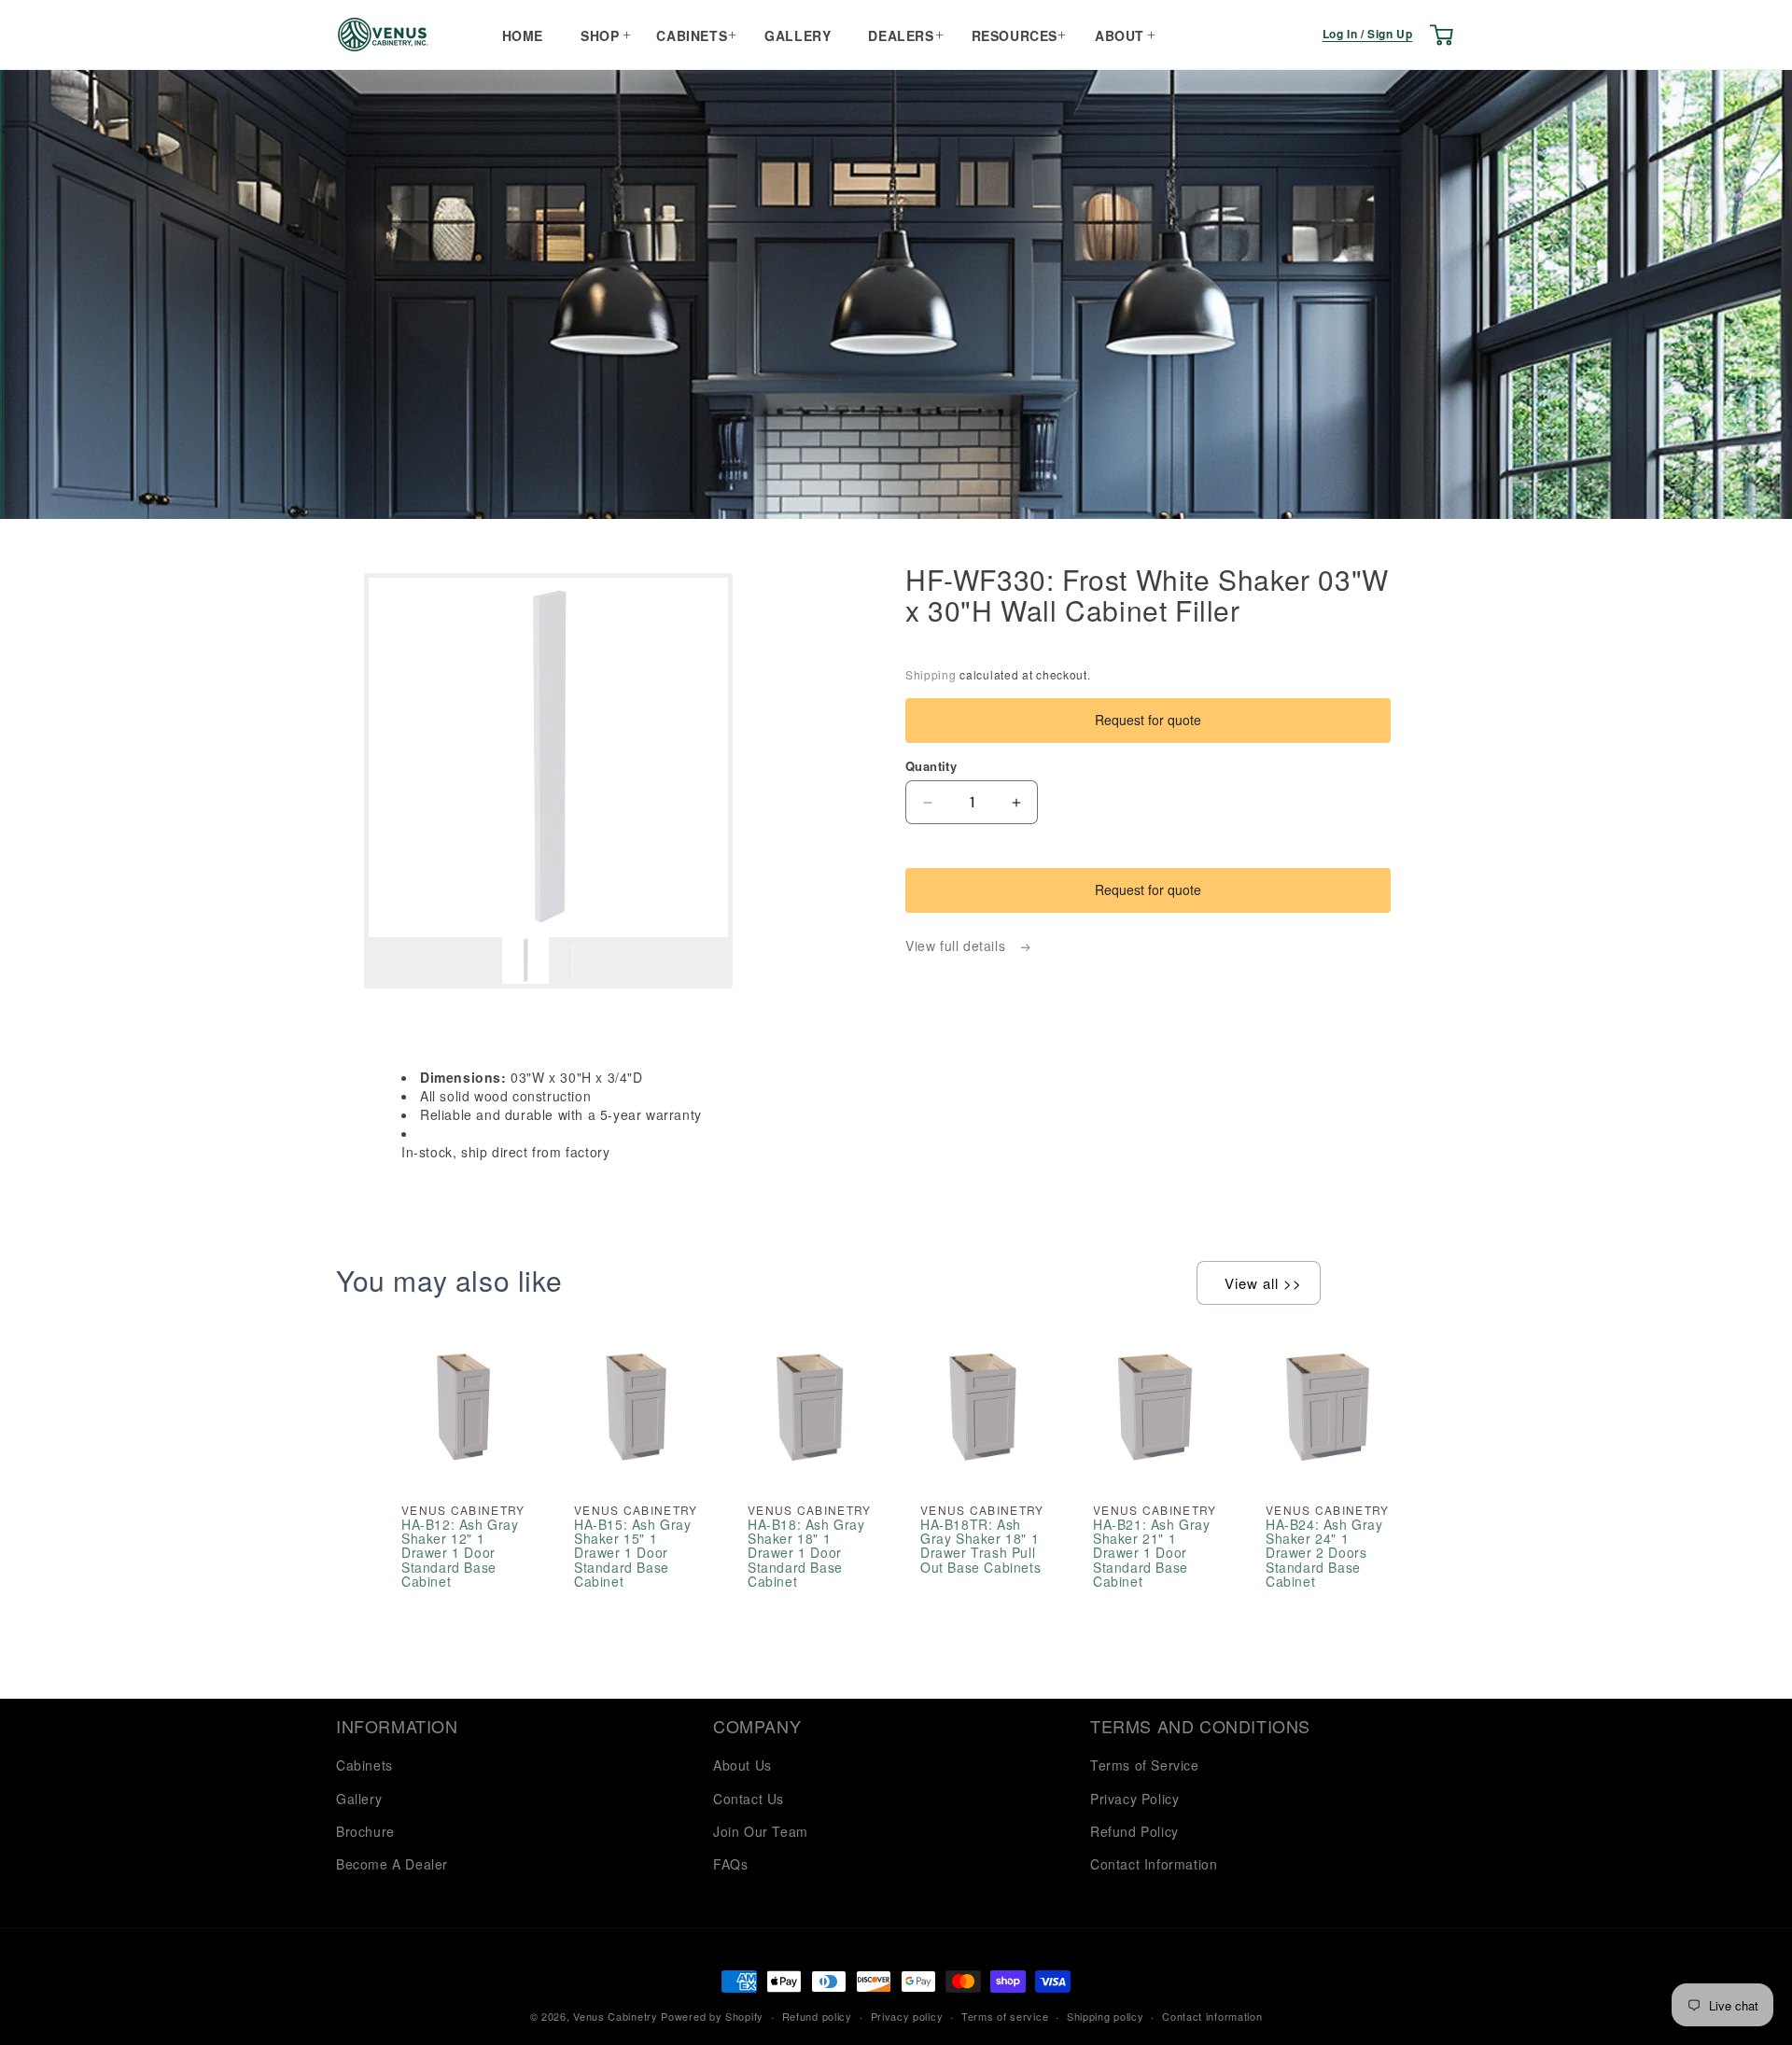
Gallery (798, 35)
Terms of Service (1145, 1765)
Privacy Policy (1134, 1799)
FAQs (730, 1864)
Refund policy (817, 2016)
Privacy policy (907, 2016)
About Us (742, 1765)
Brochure (365, 1831)
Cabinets (692, 35)
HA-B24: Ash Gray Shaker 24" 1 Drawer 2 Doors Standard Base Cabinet (1324, 1554)
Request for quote (1148, 720)
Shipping (931, 674)
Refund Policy (1134, 1831)
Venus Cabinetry (616, 2016)
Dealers (901, 35)
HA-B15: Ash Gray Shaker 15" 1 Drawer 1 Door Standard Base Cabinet (633, 1554)
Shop (600, 35)
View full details (958, 945)
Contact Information (1154, 1864)
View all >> (1263, 1283)
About (1120, 35)
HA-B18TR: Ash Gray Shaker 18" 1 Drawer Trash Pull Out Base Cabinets (980, 1547)
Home (523, 35)
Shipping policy (1106, 2016)
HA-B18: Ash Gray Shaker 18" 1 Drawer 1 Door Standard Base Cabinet (806, 1554)
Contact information (1212, 2016)
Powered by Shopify (712, 2016)
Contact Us (749, 1799)
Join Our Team (761, 1831)
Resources (1015, 35)
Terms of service (1005, 2016)
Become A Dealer (392, 1864)
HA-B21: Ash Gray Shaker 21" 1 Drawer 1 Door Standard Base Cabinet (1152, 1554)
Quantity (931, 766)
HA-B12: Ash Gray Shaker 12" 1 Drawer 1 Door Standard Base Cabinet (460, 1554)
